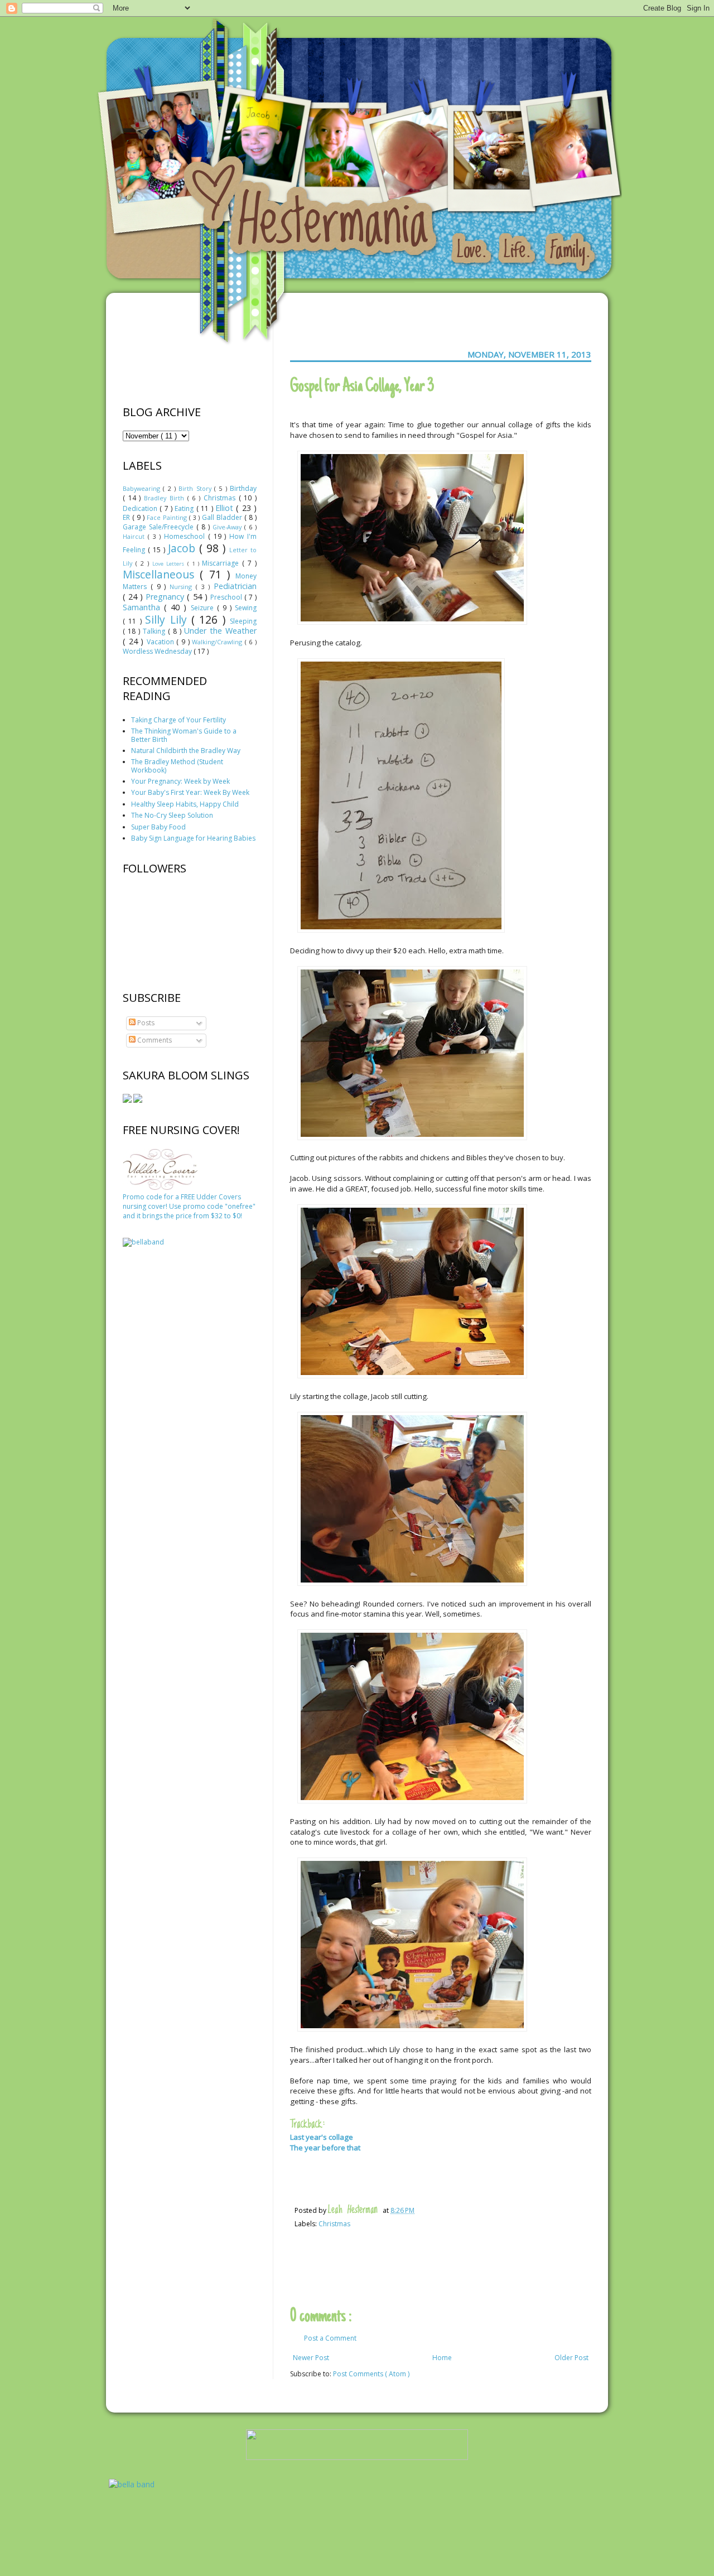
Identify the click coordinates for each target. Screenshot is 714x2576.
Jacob (184, 548)
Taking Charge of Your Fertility (178, 720)
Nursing (183, 587)
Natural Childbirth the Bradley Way (186, 751)
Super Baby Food (158, 827)
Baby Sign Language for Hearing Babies (193, 838)
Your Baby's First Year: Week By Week (190, 792)
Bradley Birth (165, 498)
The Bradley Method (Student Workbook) (177, 766)
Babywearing (143, 488)
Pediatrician (235, 586)
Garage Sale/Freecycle (160, 527)
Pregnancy (166, 597)
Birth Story (196, 488)
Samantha (143, 607)
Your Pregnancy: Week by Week (180, 781)
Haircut (135, 536)
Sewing (246, 608)
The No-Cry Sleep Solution (172, 815)
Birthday (243, 488)
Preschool (227, 597)
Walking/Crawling (218, 642)
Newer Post (311, 2358)
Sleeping (243, 621)
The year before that (325, 2148)
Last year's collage (322, 2137)
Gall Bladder (223, 517)
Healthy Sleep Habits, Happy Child (185, 804)
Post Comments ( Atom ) (371, 2374)
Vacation (162, 642)
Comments (154, 1040)
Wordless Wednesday (158, 651)
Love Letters (170, 564)
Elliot (226, 508)
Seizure (204, 608)
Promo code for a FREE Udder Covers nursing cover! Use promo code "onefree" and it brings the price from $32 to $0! (189, 1206)
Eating (185, 508)
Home (442, 2358)
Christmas (334, 2224)
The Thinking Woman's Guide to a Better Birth (184, 735)
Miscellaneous (161, 574)
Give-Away (228, 527)
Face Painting (168, 517)
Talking (155, 631)
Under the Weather (220, 631)
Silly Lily (168, 619)
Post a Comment (330, 2338)
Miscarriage (222, 563)
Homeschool (186, 536)
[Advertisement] (167, 1431)
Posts (145, 1023)
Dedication (141, 508)
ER (127, 517)
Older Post (571, 2358)
